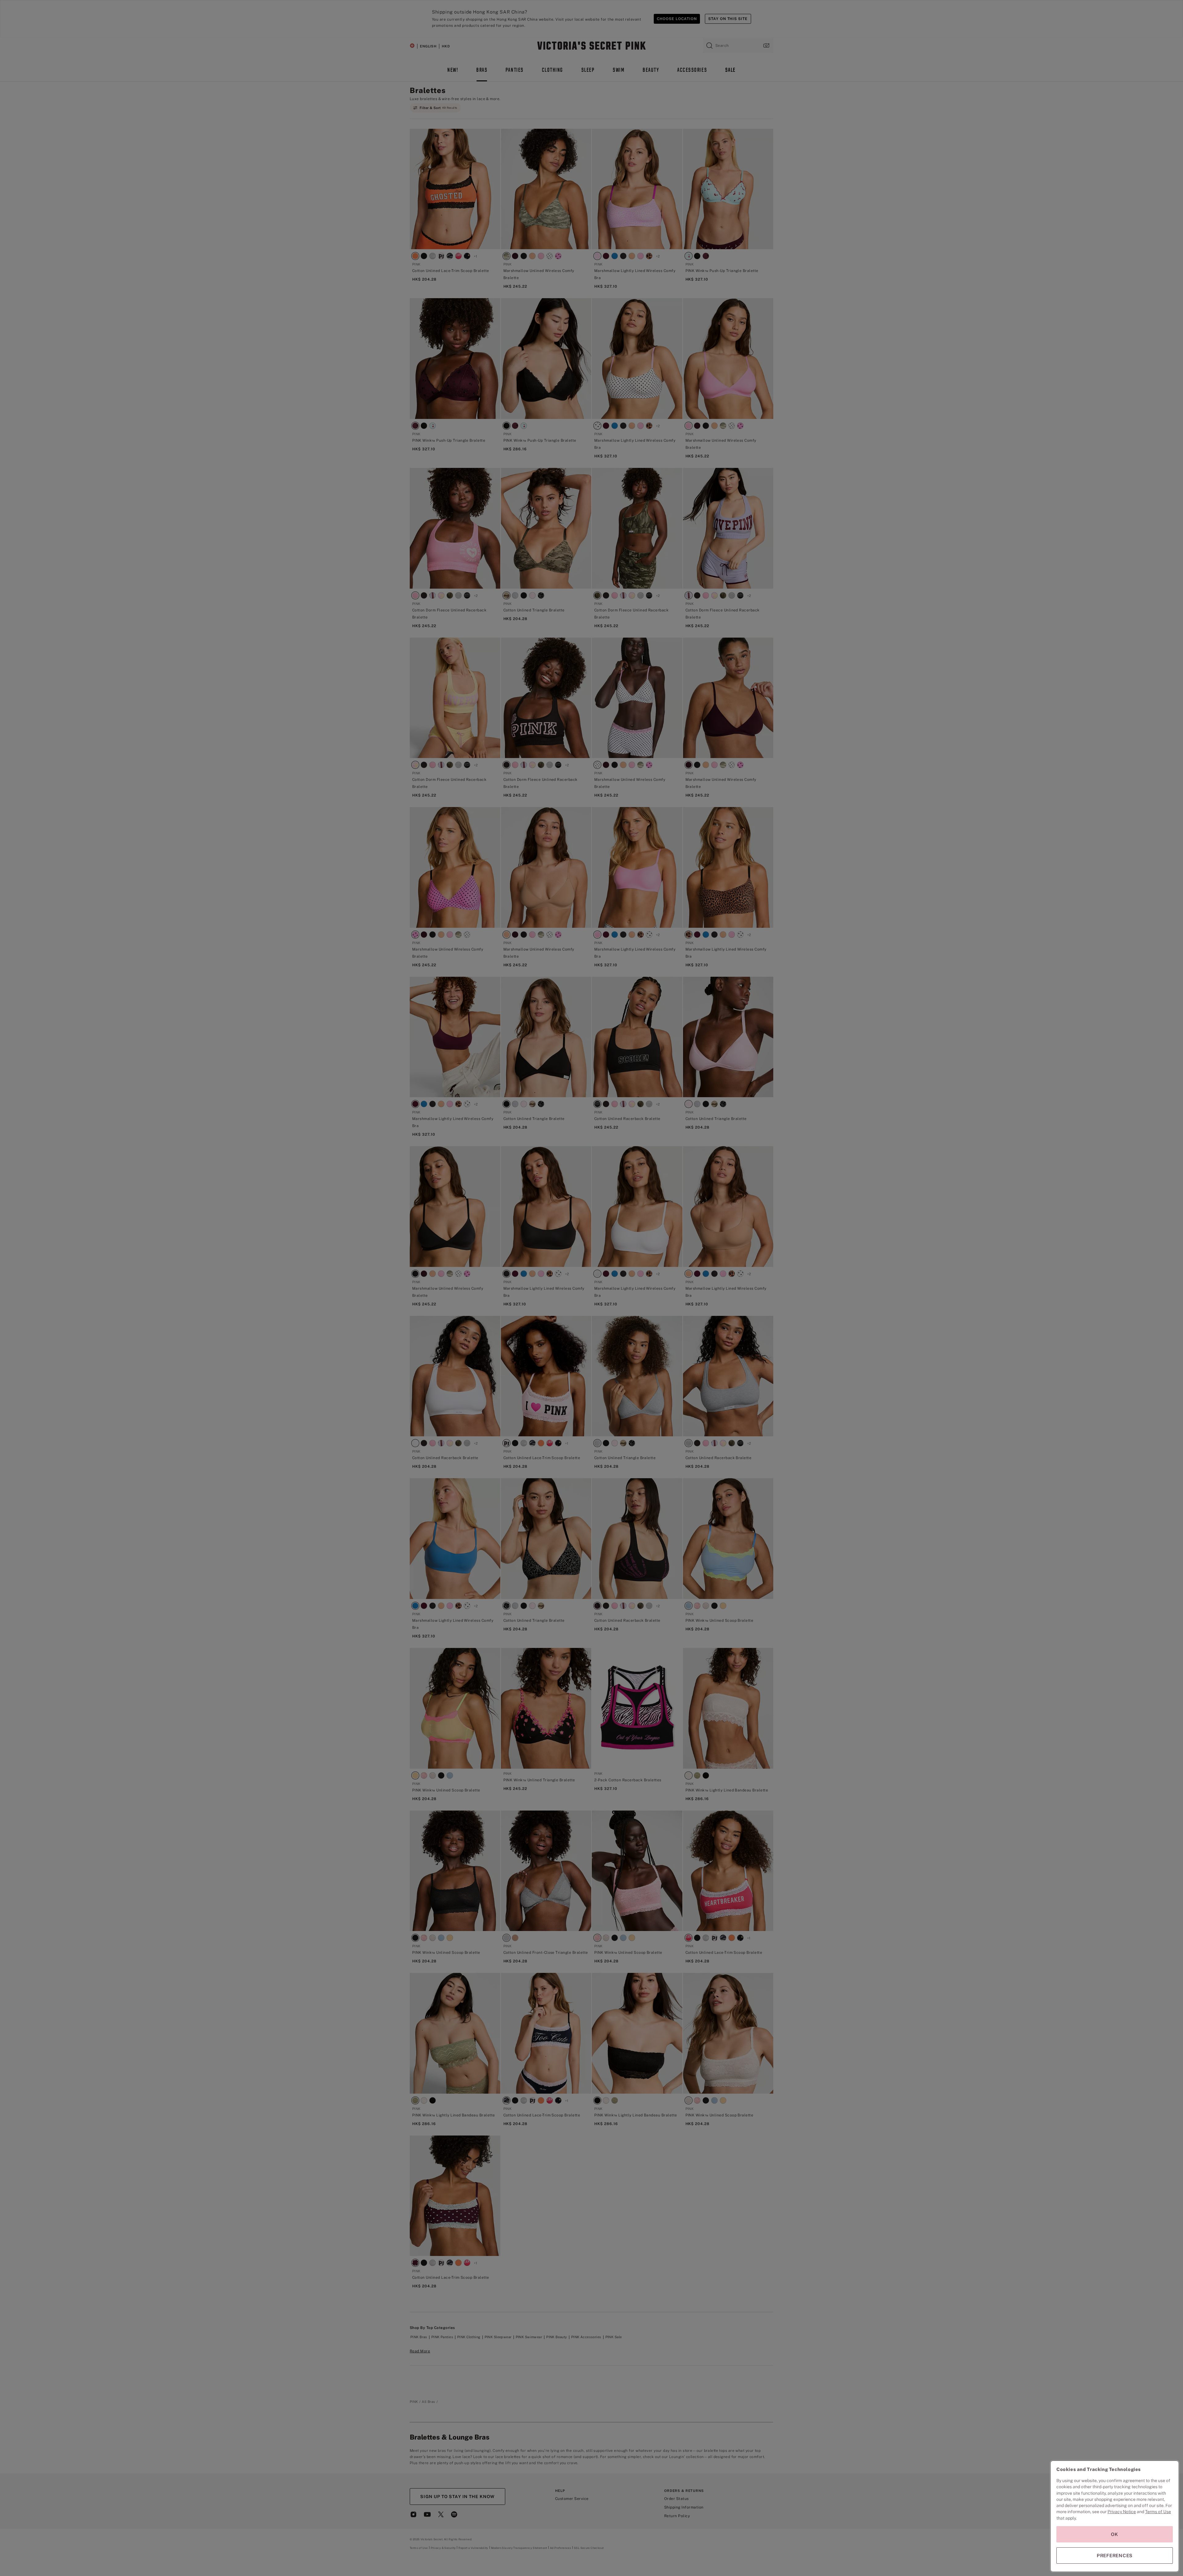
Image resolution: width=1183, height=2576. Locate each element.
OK (1115, 2534)
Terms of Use (1158, 2512)
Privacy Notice (1122, 2512)
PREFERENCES (1115, 2556)
